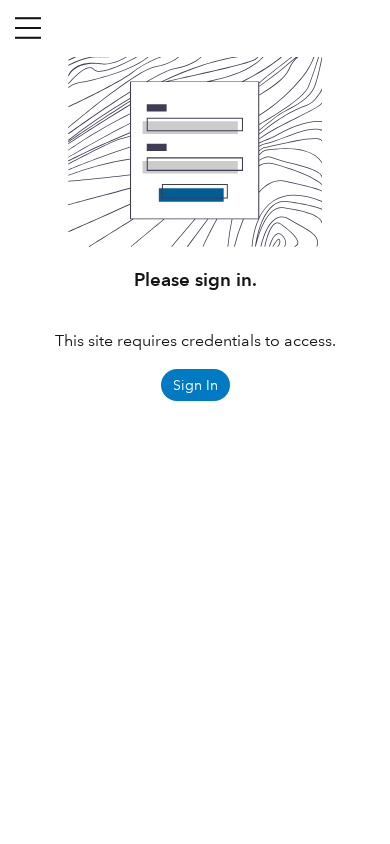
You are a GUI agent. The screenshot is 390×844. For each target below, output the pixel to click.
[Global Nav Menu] (28, 28)
